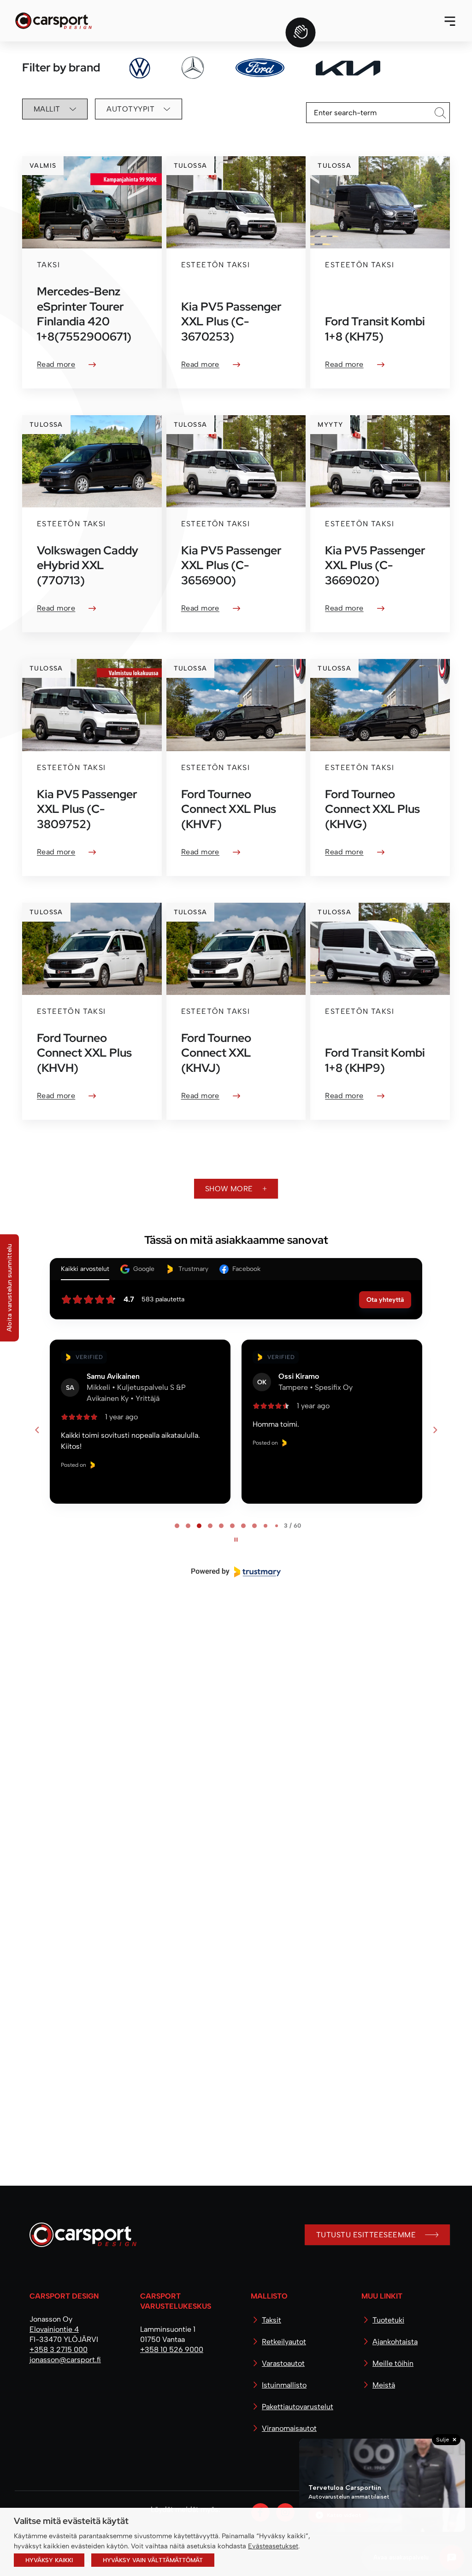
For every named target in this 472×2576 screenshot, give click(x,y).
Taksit (271, 2320)
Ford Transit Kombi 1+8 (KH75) (375, 329)
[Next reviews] (435, 1430)
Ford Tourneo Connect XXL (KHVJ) (216, 1053)
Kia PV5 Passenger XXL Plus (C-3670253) (231, 322)
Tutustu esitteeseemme (366, 2235)
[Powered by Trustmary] (236, 1572)
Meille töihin (393, 2363)
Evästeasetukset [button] (273, 2546)
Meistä (384, 2385)
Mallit (47, 109)
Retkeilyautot (284, 2342)
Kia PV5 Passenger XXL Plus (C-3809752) (87, 809)
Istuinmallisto (284, 2385)
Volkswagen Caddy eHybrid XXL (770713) (88, 565)
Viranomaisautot (289, 2428)
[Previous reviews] (37, 1430)
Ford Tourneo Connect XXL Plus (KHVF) (229, 809)
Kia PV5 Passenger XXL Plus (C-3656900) (231, 565)
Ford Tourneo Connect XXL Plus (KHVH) (84, 1053)
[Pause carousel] (236, 1540)
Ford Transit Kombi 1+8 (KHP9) (375, 1060)
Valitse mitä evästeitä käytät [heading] (71, 2521)
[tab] (177, 1526)
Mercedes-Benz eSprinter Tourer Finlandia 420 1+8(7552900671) (84, 314)
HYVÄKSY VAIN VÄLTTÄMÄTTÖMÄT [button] (153, 2560)
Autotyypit (130, 109)
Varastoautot (283, 2363)
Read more (56, 364)
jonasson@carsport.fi (65, 2360)
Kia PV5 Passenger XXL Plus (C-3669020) (375, 565)
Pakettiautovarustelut (298, 2407)
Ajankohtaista (395, 2342)
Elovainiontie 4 (54, 2329)
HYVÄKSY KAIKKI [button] (49, 2560)
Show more (229, 1189)
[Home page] (79, 2238)
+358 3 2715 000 (59, 2350)
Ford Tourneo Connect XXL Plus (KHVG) (372, 809)
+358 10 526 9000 (172, 2350)
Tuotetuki (388, 2320)
